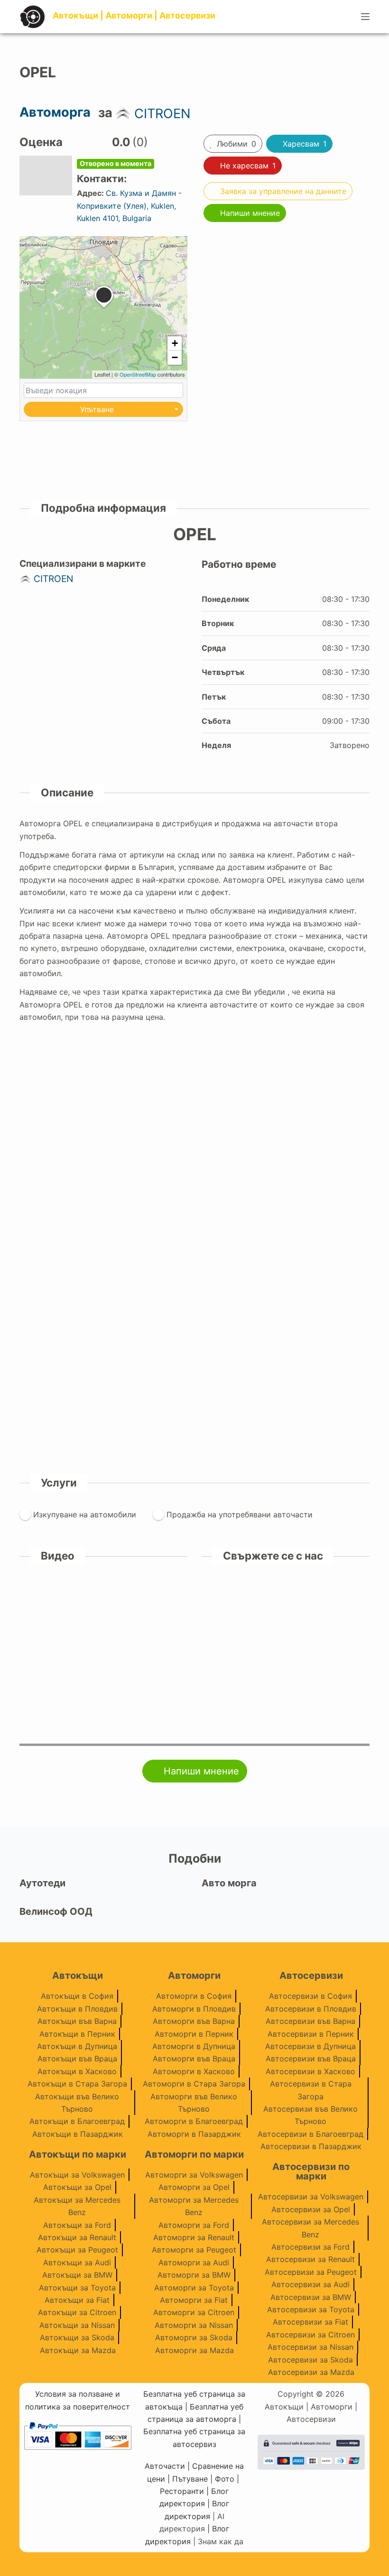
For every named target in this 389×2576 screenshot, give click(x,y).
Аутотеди (42, 1883)
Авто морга (229, 1883)
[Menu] (365, 17)
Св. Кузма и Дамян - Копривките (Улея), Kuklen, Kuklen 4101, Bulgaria (129, 206)
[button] (104, 308)
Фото (225, 2479)
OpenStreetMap (138, 374)
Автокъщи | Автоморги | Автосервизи (134, 15)
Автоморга (55, 112)
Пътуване (190, 2479)
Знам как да (221, 2541)
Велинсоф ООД (56, 1911)
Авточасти (165, 2466)
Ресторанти (182, 2491)
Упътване (97, 409)
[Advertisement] (286, 298)
